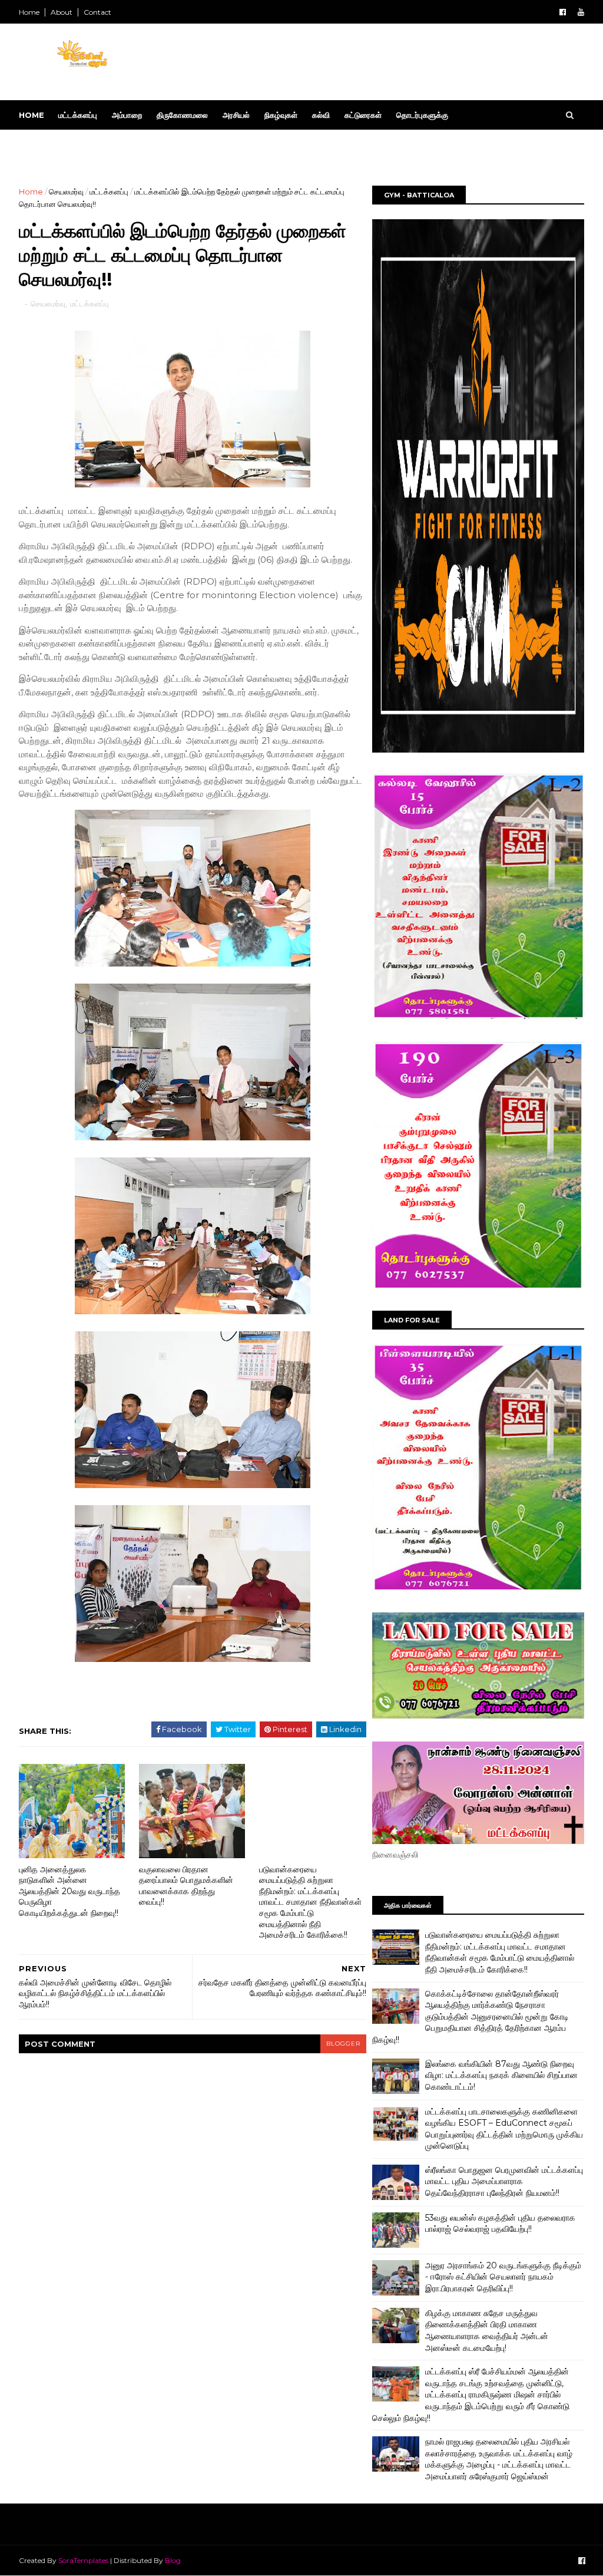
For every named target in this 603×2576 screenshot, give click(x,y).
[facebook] (563, 12)
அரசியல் (236, 115)
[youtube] (581, 12)
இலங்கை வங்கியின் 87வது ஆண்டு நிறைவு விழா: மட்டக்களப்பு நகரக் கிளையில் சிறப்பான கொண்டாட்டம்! (501, 2075)
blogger (343, 2044)
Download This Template (87, 144)
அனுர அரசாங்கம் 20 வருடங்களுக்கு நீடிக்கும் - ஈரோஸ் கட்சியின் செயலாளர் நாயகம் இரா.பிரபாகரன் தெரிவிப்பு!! (503, 2277)
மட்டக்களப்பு (78, 115)
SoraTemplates (83, 2560)
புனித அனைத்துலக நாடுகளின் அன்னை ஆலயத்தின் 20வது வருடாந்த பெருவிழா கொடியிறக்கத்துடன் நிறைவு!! (69, 1891)
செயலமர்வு (66, 192)
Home (29, 12)
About (62, 12)
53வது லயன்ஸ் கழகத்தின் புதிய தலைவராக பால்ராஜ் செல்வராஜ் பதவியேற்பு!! (500, 2224)
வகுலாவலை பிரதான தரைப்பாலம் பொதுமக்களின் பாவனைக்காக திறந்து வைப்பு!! (186, 1886)
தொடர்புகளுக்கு (422, 115)
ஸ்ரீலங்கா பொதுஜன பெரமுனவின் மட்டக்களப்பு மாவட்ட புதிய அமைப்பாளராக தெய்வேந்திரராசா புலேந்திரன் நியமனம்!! (504, 2181)
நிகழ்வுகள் (281, 115)
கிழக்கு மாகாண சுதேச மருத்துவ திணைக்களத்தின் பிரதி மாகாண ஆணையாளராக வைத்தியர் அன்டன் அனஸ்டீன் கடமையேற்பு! (487, 2331)
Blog (173, 2560)
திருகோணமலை (182, 115)
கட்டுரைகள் (363, 115)
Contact (97, 12)
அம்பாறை (127, 115)
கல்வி (321, 115)
